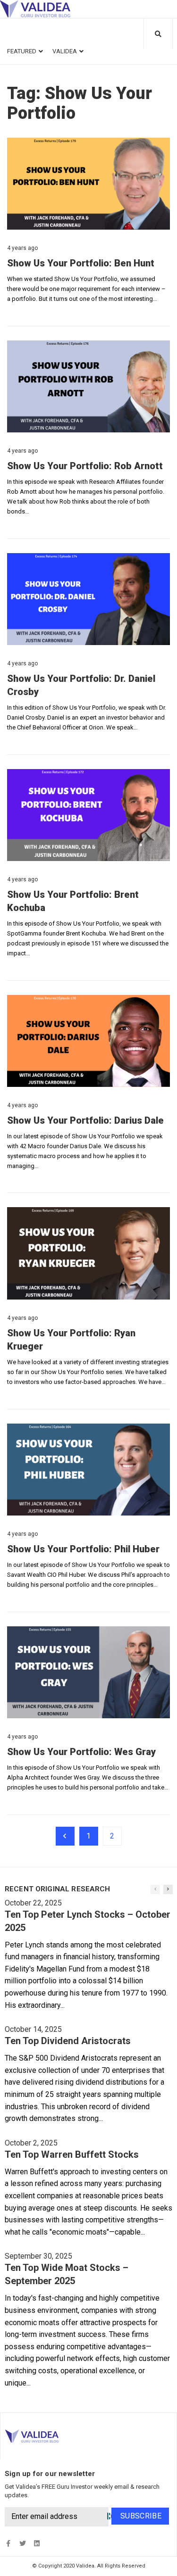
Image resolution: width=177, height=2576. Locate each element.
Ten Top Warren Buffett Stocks (72, 2154)
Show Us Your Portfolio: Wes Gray (81, 1752)
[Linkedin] (37, 2543)
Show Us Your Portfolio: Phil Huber (83, 1549)
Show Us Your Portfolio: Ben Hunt (81, 263)
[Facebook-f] (8, 2543)
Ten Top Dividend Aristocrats (68, 2041)
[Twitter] (22, 2543)
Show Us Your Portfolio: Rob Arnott (85, 466)
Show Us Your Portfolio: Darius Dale (85, 1120)
